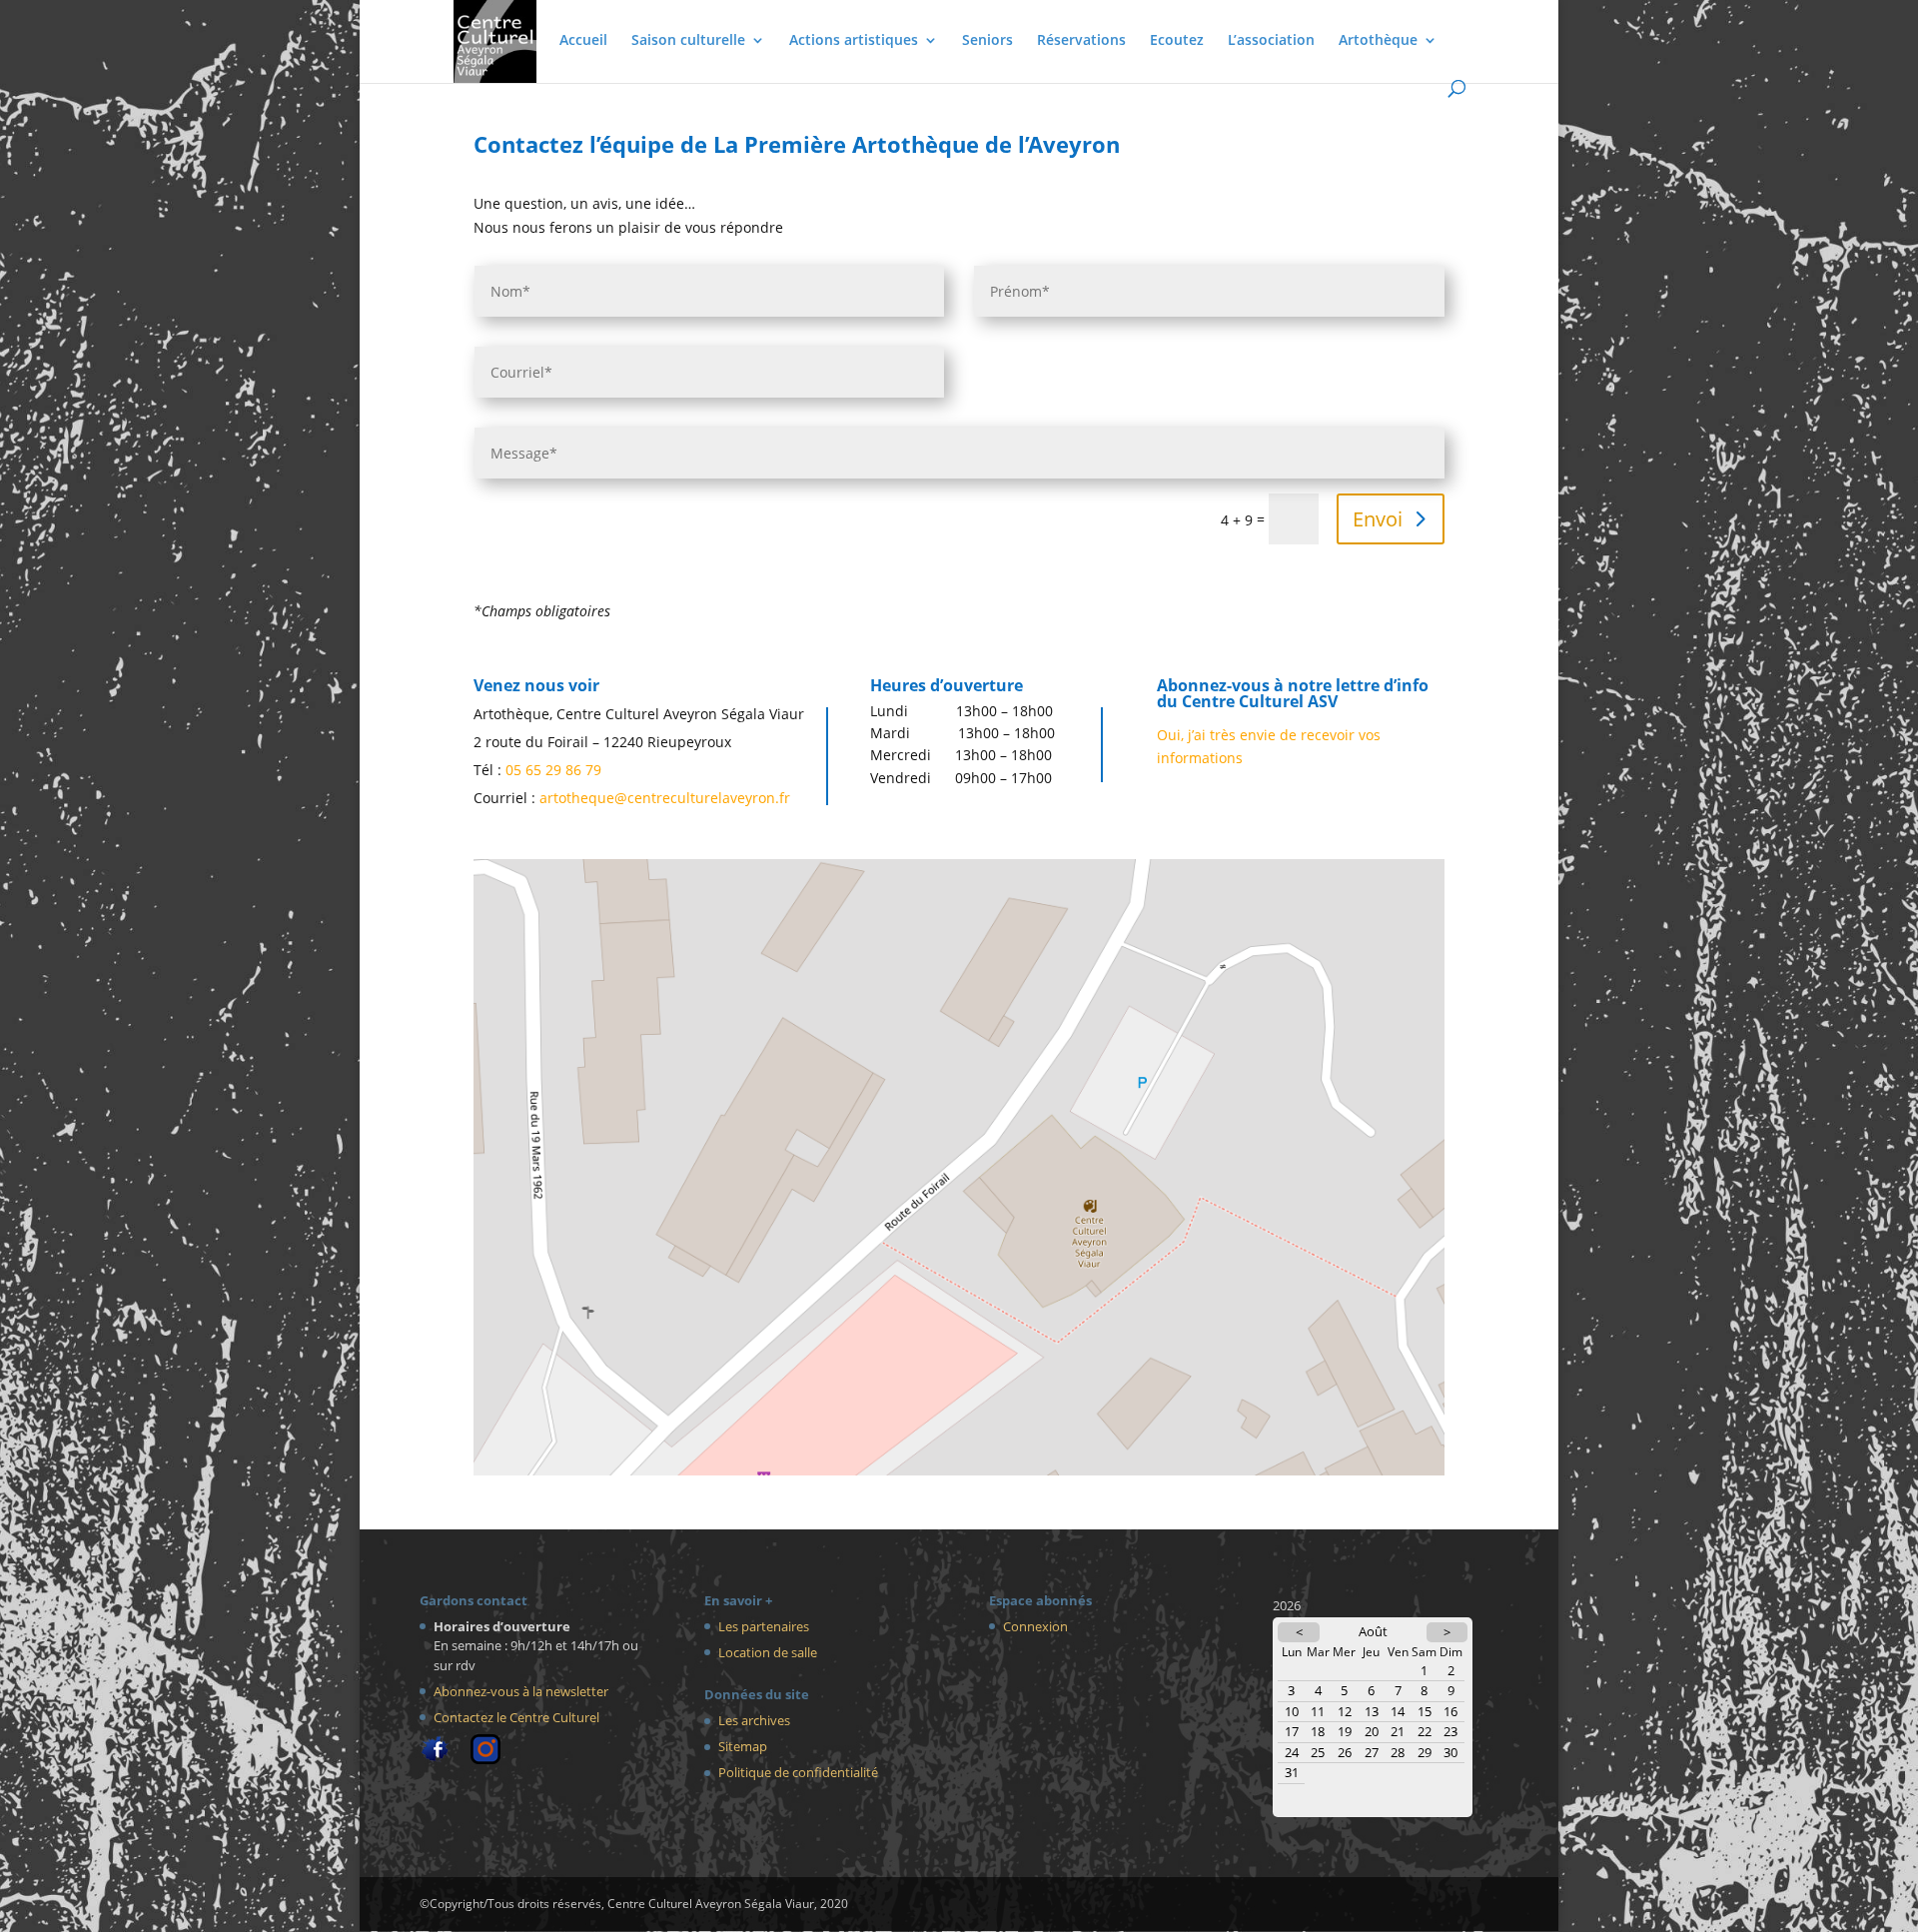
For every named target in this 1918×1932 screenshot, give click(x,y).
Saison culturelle (688, 41)
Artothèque (1378, 41)
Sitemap (743, 1746)
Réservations (1081, 41)
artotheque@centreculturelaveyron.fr (665, 798)
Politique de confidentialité (798, 1772)
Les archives (754, 1720)
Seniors (987, 41)
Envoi (1378, 519)
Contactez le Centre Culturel (516, 1717)
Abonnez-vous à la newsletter (521, 1691)
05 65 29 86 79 (553, 770)
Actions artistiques (854, 41)
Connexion (1035, 1626)
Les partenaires (764, 1626)
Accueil (583, 41)
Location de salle (768, 1652)
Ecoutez (1177, 41)
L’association (1271, 41)
